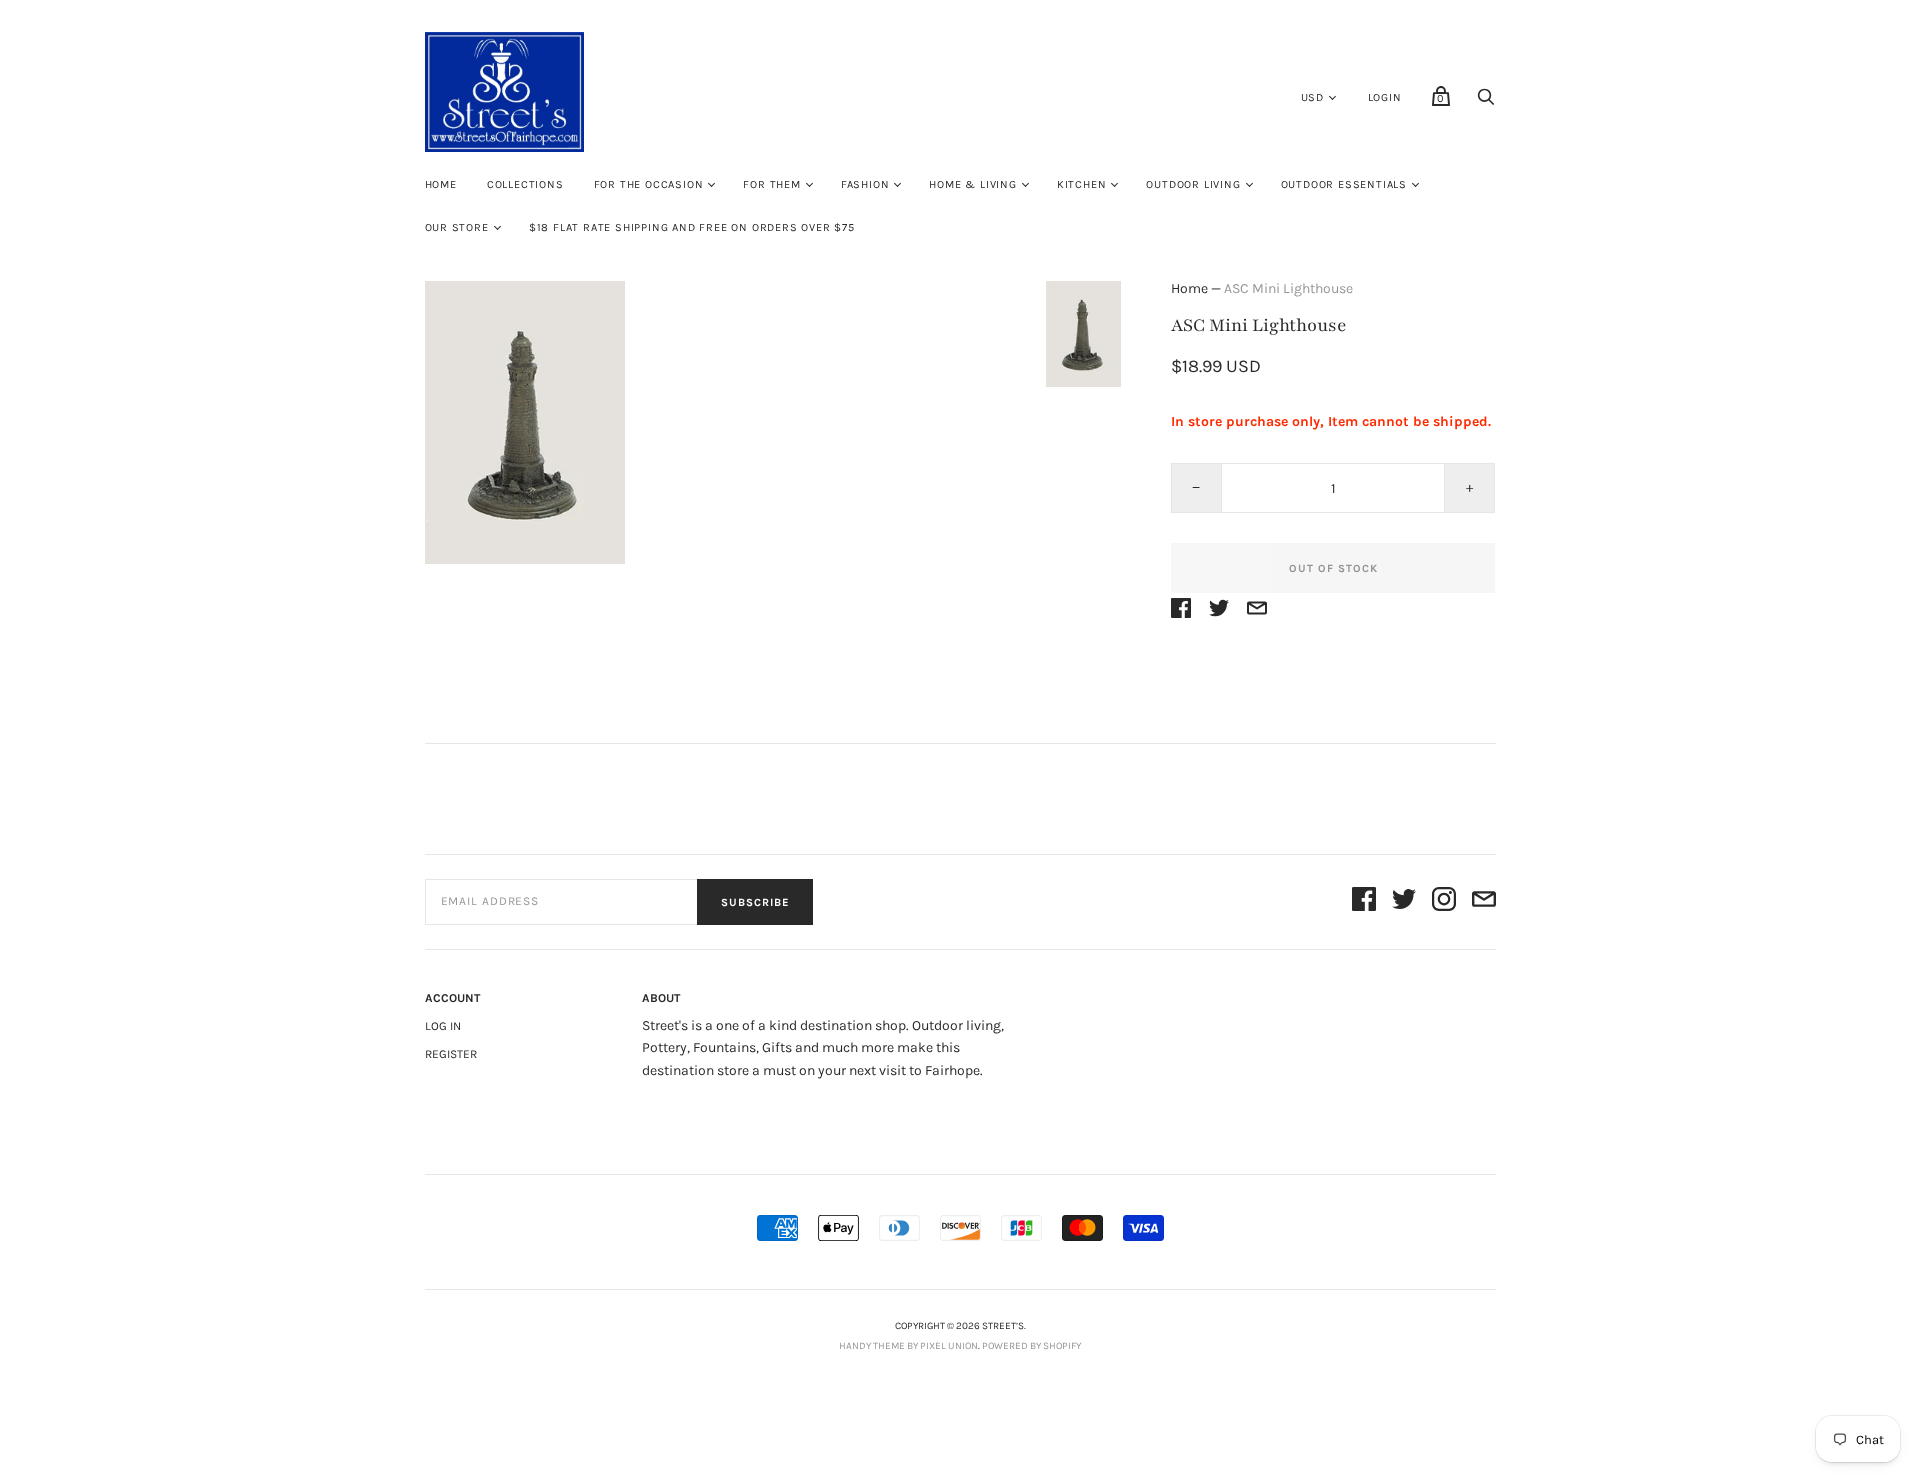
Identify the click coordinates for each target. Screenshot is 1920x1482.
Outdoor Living (1193, 184)
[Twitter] (1404, 902)
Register (451, 1054)
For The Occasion (649, 184)
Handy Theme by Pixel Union (908, 1346)
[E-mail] (1484, 902)
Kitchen (1082, 184)
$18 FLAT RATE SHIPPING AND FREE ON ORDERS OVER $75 (692, 227)
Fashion (865, 184)
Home (441, 184)
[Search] (1486, 102)
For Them (771, 184)
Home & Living (972, 184)
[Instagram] (1444, 902)
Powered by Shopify (1031, 1346)
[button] (1083, 333)
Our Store (457, 227)
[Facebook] (1364, 902)
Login (1385, 97)
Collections (525, 184)
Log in (443, 1026)
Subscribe (755, 902)
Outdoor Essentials (1344, 184)
